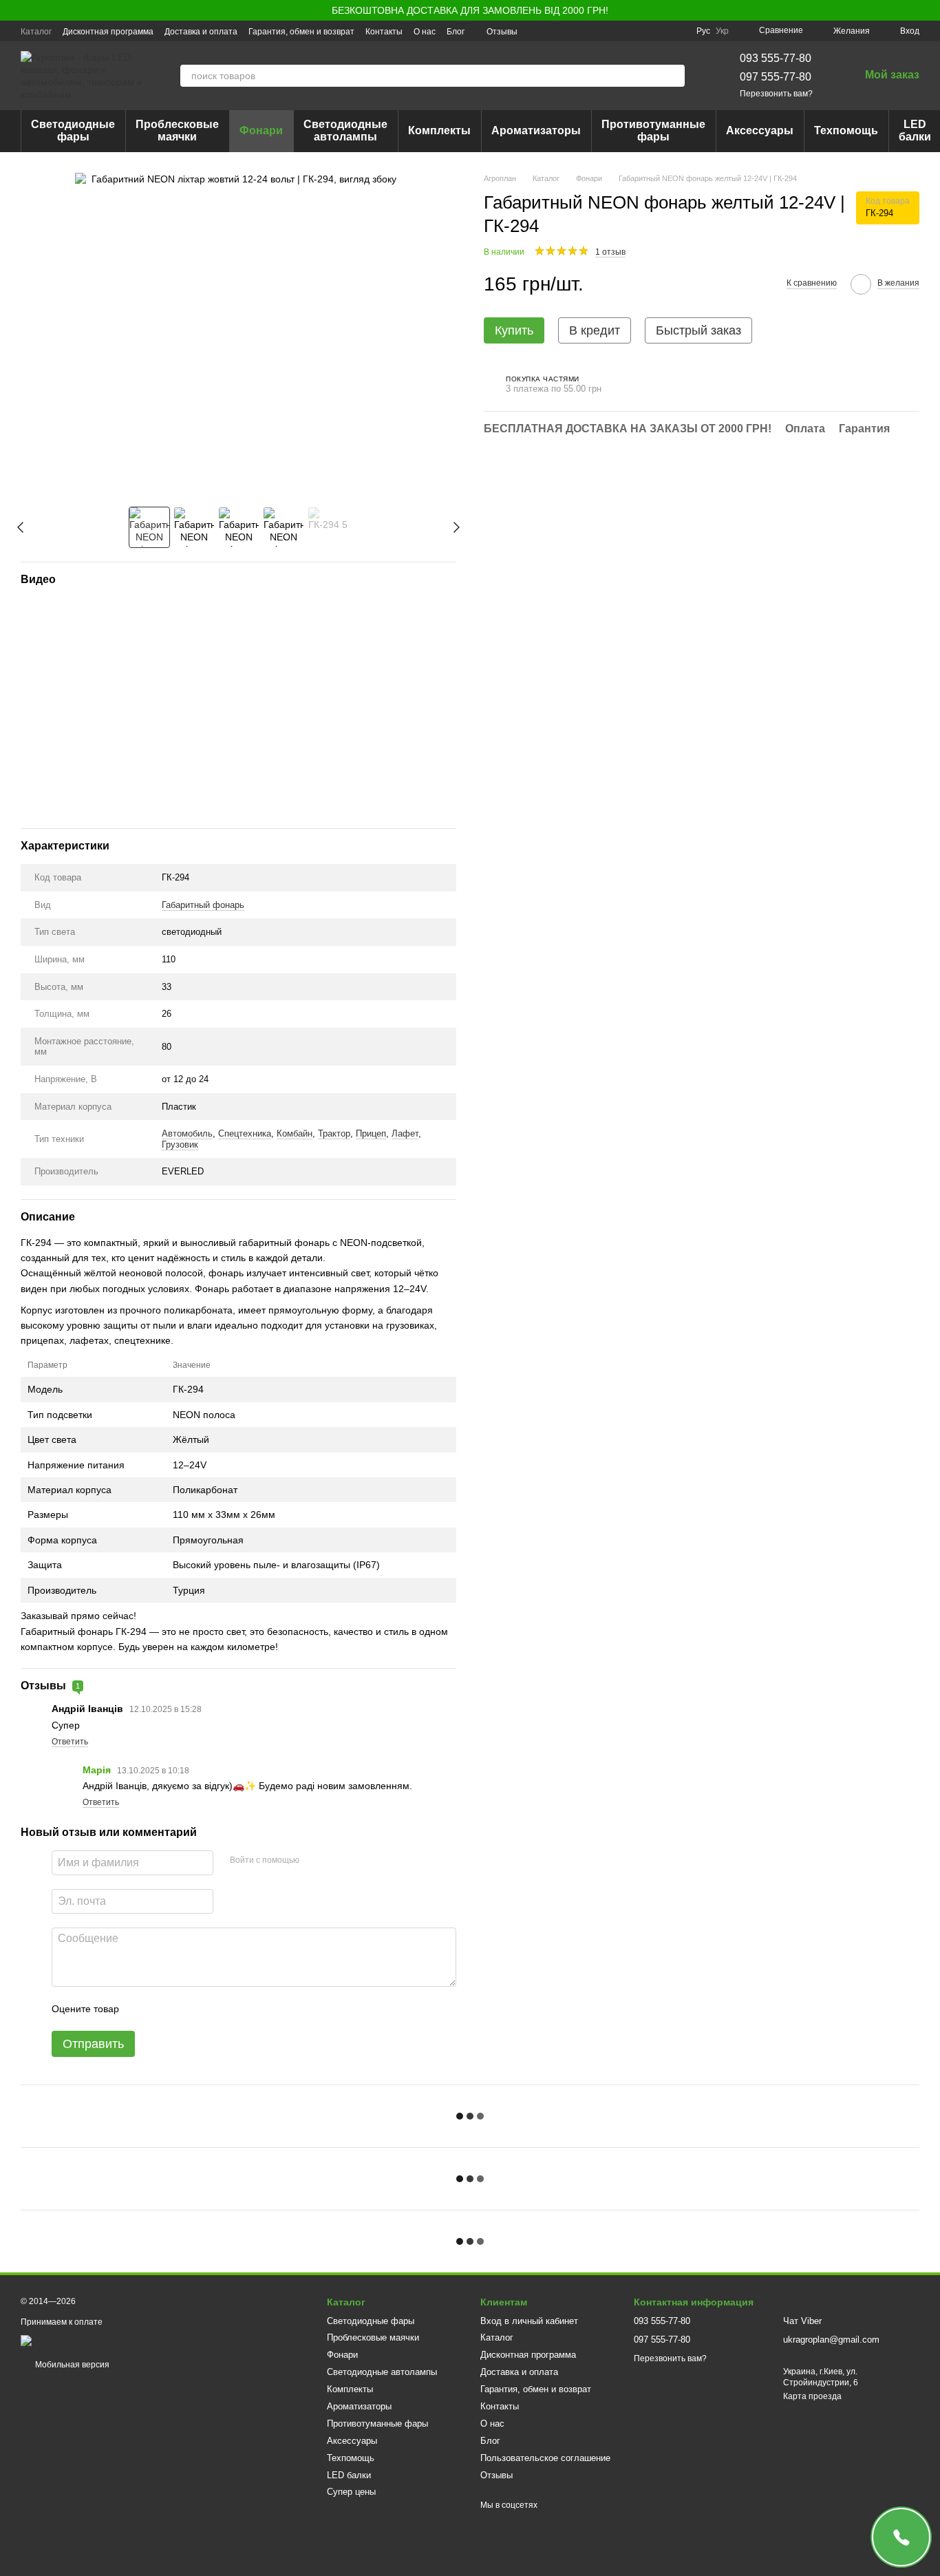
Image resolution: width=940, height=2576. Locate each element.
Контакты (384, 32)
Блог (456, 32)
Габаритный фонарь (203, 905)
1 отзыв (610, 252)
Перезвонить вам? (776, 94)
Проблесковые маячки (177, 130)
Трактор (334, 1133)
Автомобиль (187, 1133)
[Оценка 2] (164, 2009)
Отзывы (502, 32)
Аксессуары (760, 130)
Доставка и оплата (201, 32)
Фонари (261, 130)
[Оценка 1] (142, 2009)
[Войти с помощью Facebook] (314, 1861)
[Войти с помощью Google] (337, 1861)
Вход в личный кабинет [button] (529, 2321)
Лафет (405, 1133)
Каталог (36, 32)
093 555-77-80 (776, 58)
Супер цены (351, 2492)
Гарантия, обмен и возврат (301, 32)
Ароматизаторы (536, 130)
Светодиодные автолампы (345, 130)
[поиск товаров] (674, 76)
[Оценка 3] (186, 2009)
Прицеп (371, 1133)
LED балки (349, 2475)
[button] (929, 10)
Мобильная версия (71, 2365)
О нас (425, 32)
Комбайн (295, 1133)
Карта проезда (812, 2396)
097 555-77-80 (776, 77)
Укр (722, 31)
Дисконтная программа (108, 32)
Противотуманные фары (653, 130)
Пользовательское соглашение (545, 2458)
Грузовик (180, 1144)
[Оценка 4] (208, 2009)
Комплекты (439, 130)
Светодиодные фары (73, 130)
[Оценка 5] (230, 2009)
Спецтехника (245, 1133)
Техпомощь (846, 130)
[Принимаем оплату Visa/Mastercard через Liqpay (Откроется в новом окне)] (121, 2340)
